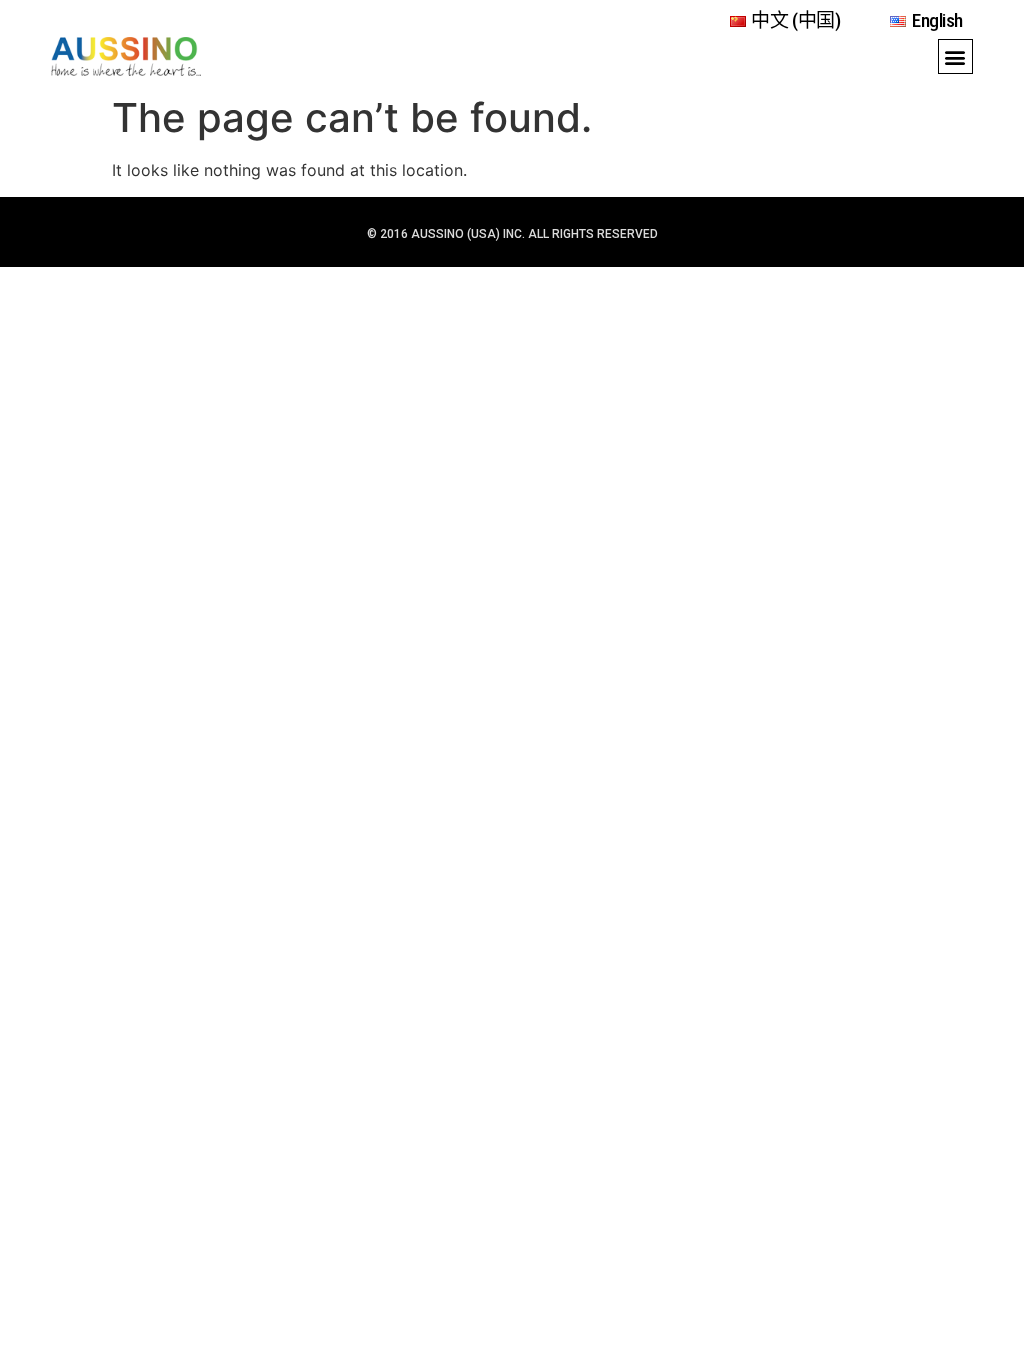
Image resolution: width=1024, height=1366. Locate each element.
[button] (955, 56)
